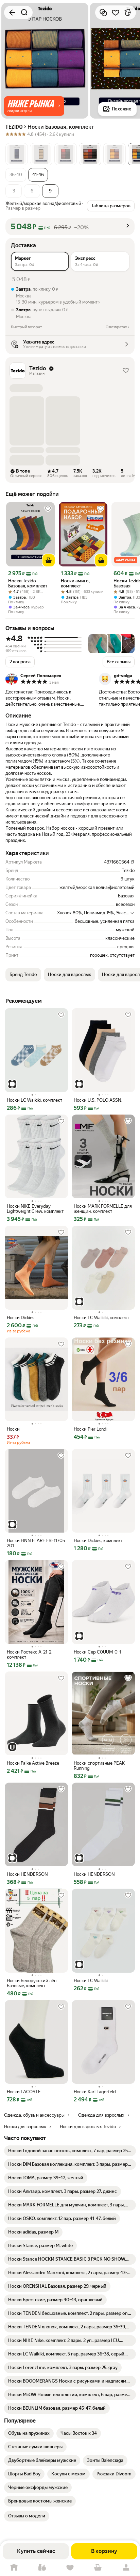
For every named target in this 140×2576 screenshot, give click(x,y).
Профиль (126, 2568)
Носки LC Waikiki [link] (91, 1981)
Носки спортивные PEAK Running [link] (99, 1766)
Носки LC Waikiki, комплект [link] (34, 1100)
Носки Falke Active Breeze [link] (33, 1763)
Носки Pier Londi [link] (91, 1429)
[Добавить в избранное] (116, 13)
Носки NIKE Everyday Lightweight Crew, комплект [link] (35, 1209)
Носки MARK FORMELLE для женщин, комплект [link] (103, 1209)
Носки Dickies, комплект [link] (98, 1541)
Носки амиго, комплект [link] (75, 583)
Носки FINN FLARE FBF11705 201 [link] (36, 1543)
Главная (14, 2568)
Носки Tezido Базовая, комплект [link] (28, 583)
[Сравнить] (103, 13)
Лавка (42, 2568)
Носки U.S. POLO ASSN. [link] (98, 1100)
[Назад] (12, 13)
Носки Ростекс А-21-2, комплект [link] (30, 1655)
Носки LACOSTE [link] (24, 2092)
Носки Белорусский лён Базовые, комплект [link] (32, 1983)
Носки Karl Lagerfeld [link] (95, 2092)
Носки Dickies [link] (21, 1318)
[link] (70, 2151)
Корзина (98, 2568)
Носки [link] (13, 1429)
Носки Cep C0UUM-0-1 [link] (97, 1652)
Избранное (70, 2568)
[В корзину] (49, 560)
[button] (34, 106)
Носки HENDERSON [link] (27, 1874)
